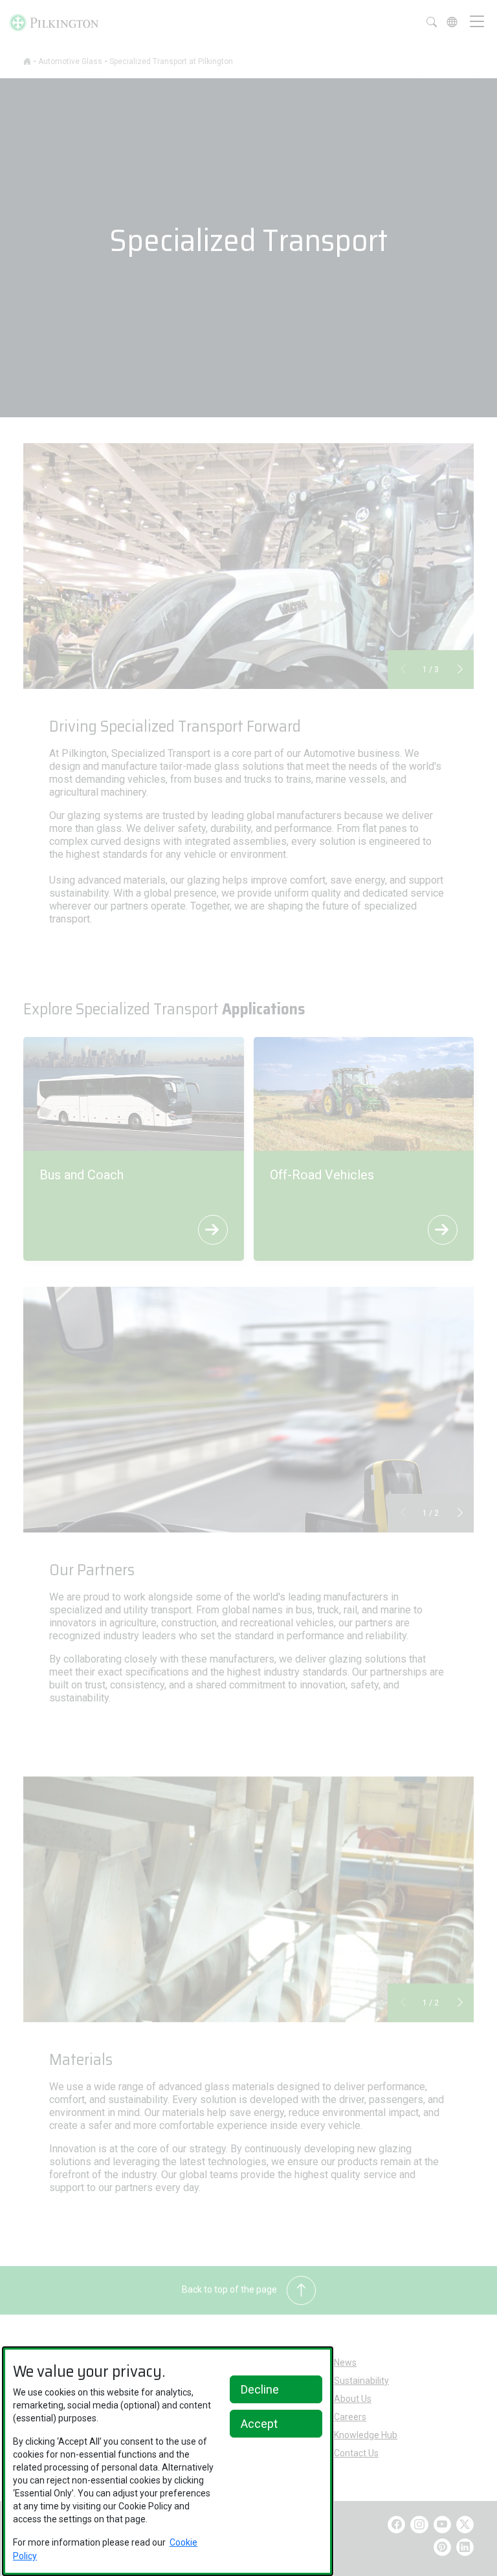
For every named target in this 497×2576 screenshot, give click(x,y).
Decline (260, 2389)
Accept (259, 2424)
